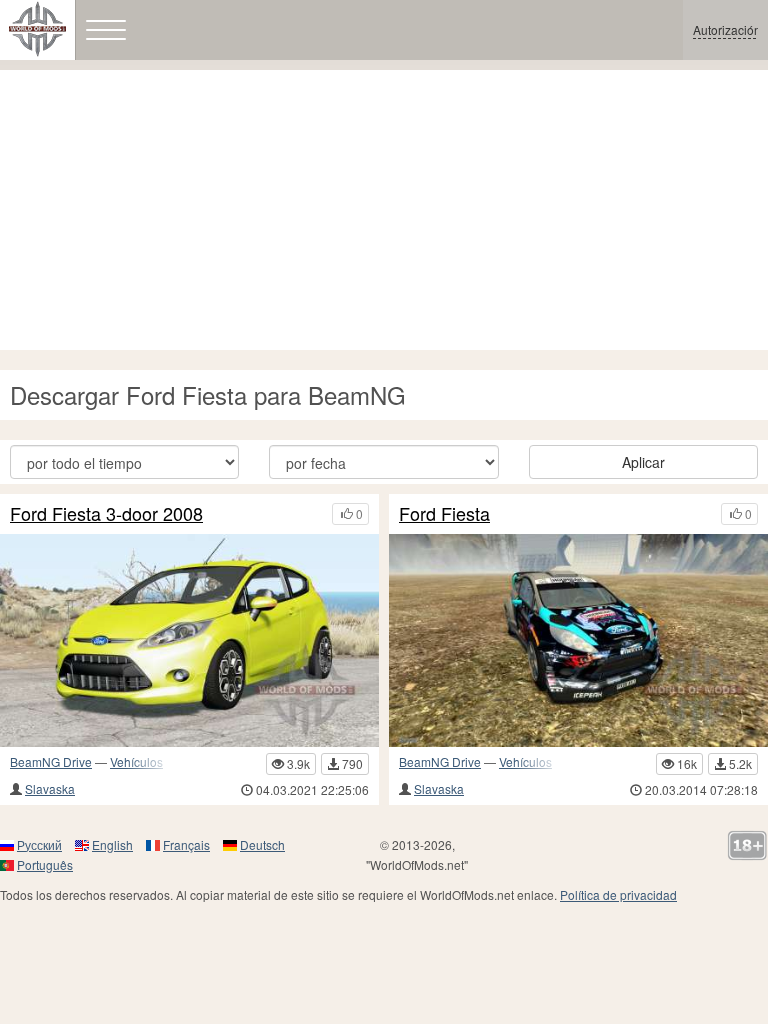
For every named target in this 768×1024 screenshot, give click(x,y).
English (112, 844)
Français (186, 844)
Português (45, 864)
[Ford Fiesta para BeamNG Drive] (578, 640)
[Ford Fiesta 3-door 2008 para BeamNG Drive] (189, 640)
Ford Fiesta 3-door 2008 (106, 514)
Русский (39, 844)
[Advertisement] (384, 210)
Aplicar (643, 462)
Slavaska (50, 788)
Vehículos (136, 761)
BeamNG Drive (51, 761)
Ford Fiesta (444, 514)
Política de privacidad (618, 894)
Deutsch (262, 844)
